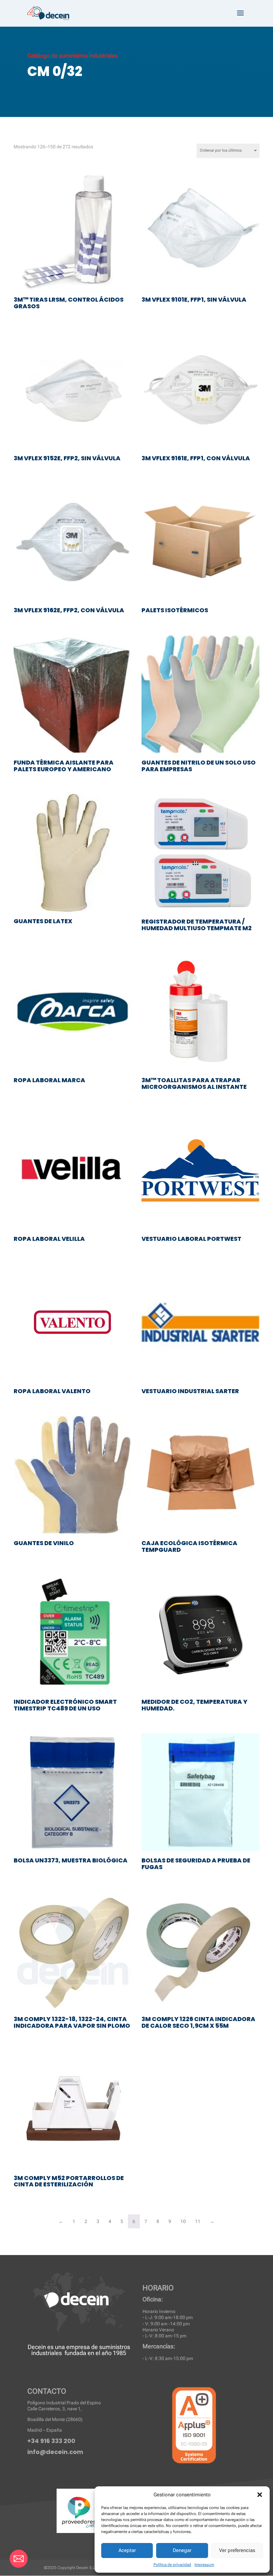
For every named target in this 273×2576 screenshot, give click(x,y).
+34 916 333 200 (51, 2441)
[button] (260, 2495)
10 (183, 2221)
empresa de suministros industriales (81, 2350)
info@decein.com (55, 2452)
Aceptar (127, 2550)
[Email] (19, 2559)
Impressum (204, 2565)
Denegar (182, 2550)
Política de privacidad (172, 2565)
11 (198, 2221)
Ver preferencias (237, 2550)
